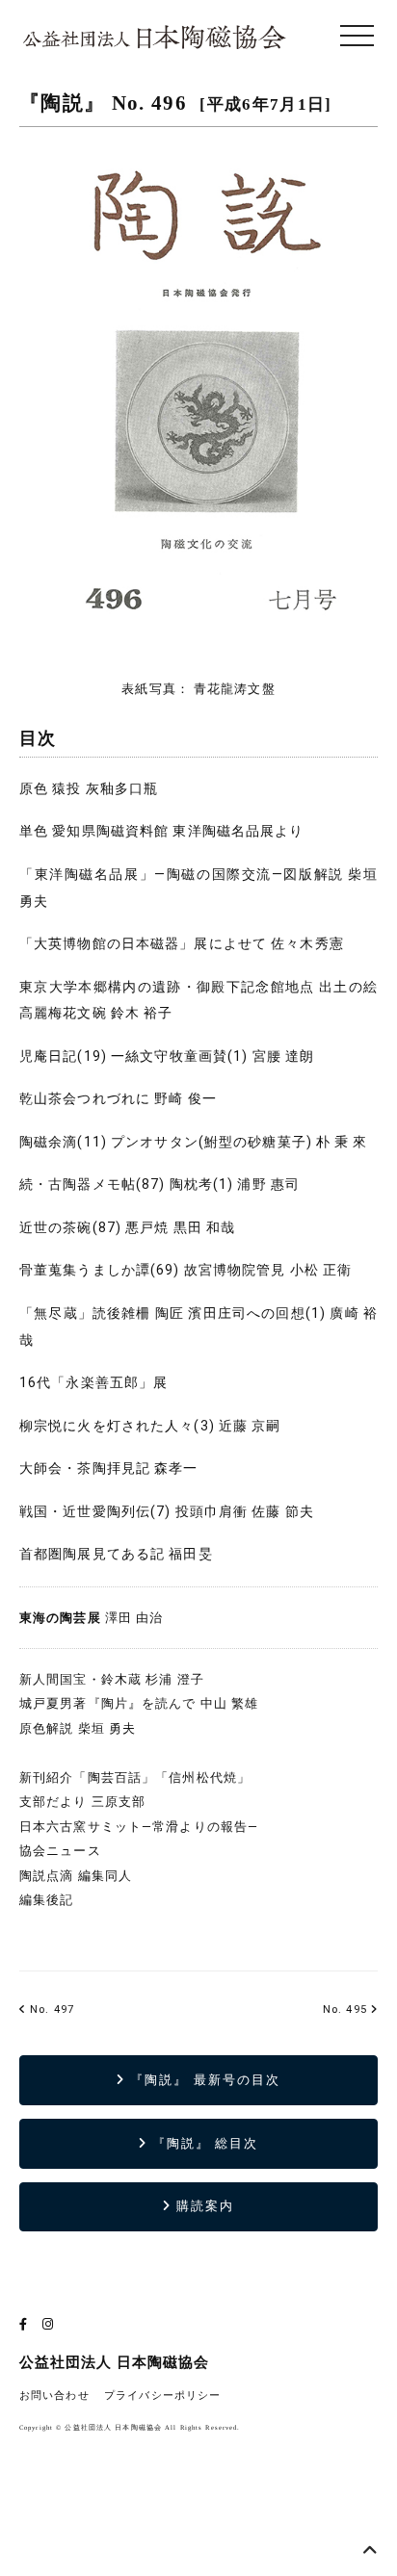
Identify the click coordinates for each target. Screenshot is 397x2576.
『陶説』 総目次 (203, 2143)
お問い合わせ (54, 2396)
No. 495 (345, 2009)
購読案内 (203, 2206)
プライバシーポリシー (162, 2396)
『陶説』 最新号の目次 (203, 2080)
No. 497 (50, 2009)
